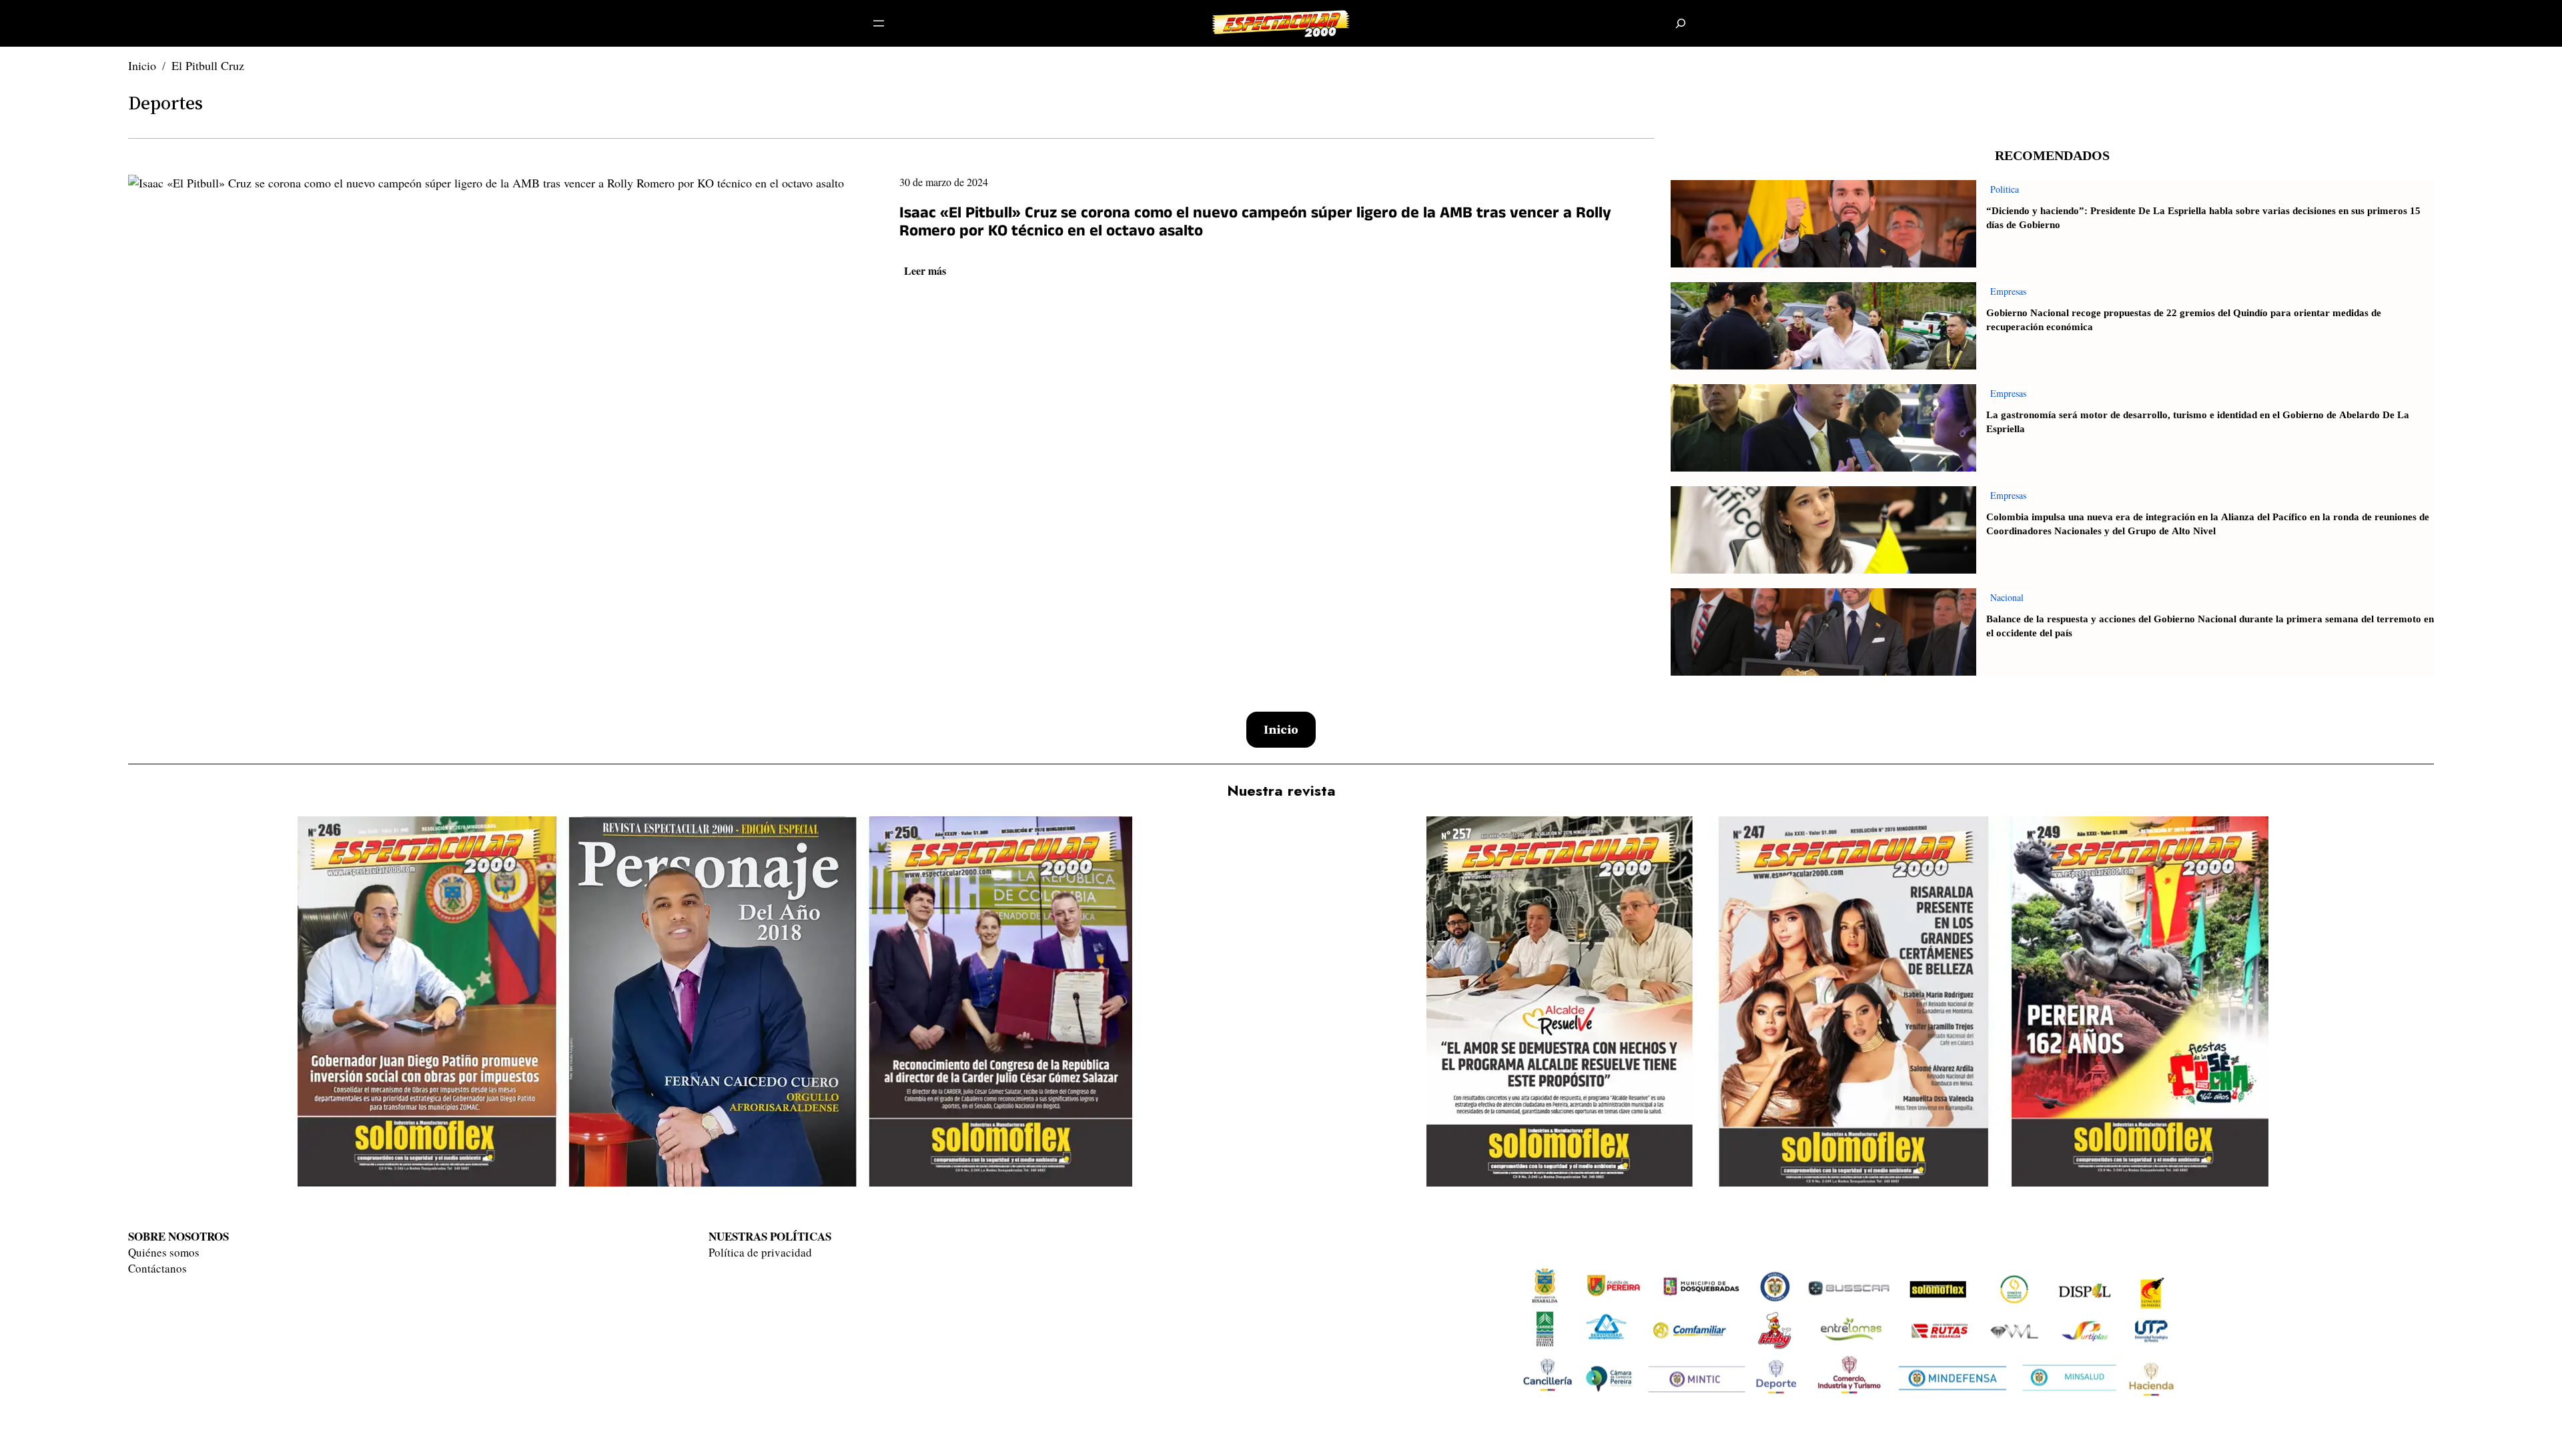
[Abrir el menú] (879, 23)
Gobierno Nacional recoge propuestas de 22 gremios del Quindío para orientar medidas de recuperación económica (2184, 320)
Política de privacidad (760, 1252)
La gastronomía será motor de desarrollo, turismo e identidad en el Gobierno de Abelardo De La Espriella (2198, 422)
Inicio (142, 65)
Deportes (165, 103)
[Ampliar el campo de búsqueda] (1681, 24)
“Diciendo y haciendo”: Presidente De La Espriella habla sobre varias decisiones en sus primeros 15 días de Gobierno (2203, 218)
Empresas (2008, 291)
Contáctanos (157, 1268)
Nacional (2007, 597)
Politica (2005, 189)
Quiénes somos (164, 1252)
